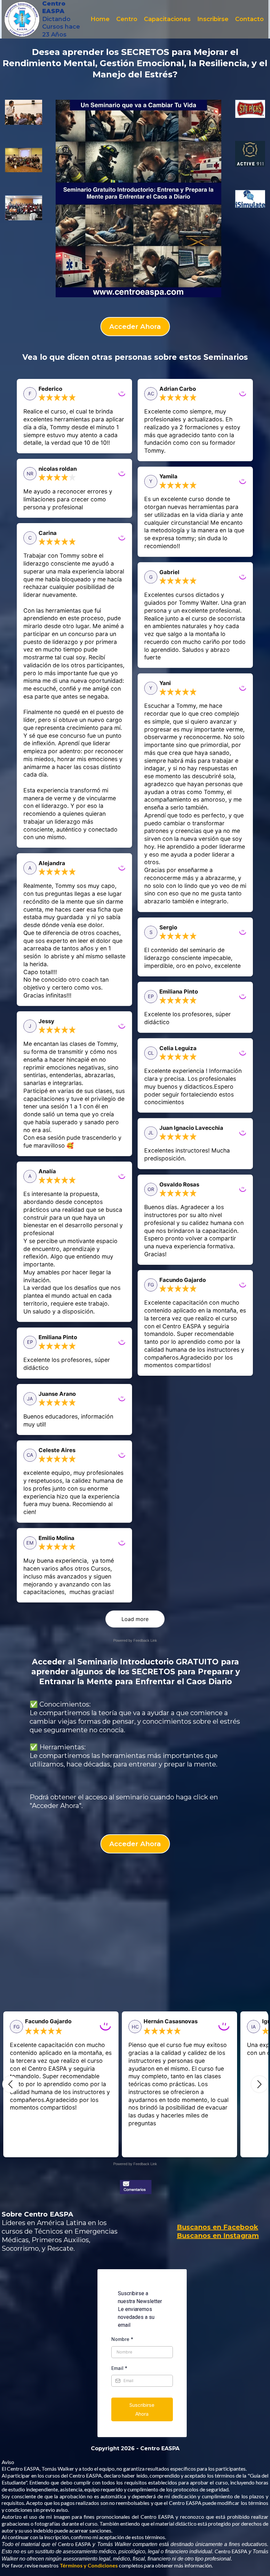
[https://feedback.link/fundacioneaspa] (135, 2187)
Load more (135, 1619)
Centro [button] (127, 19)
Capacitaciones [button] (167, 19)
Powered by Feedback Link (135, 1640)
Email (119, 2368)
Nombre (122, 2339)
